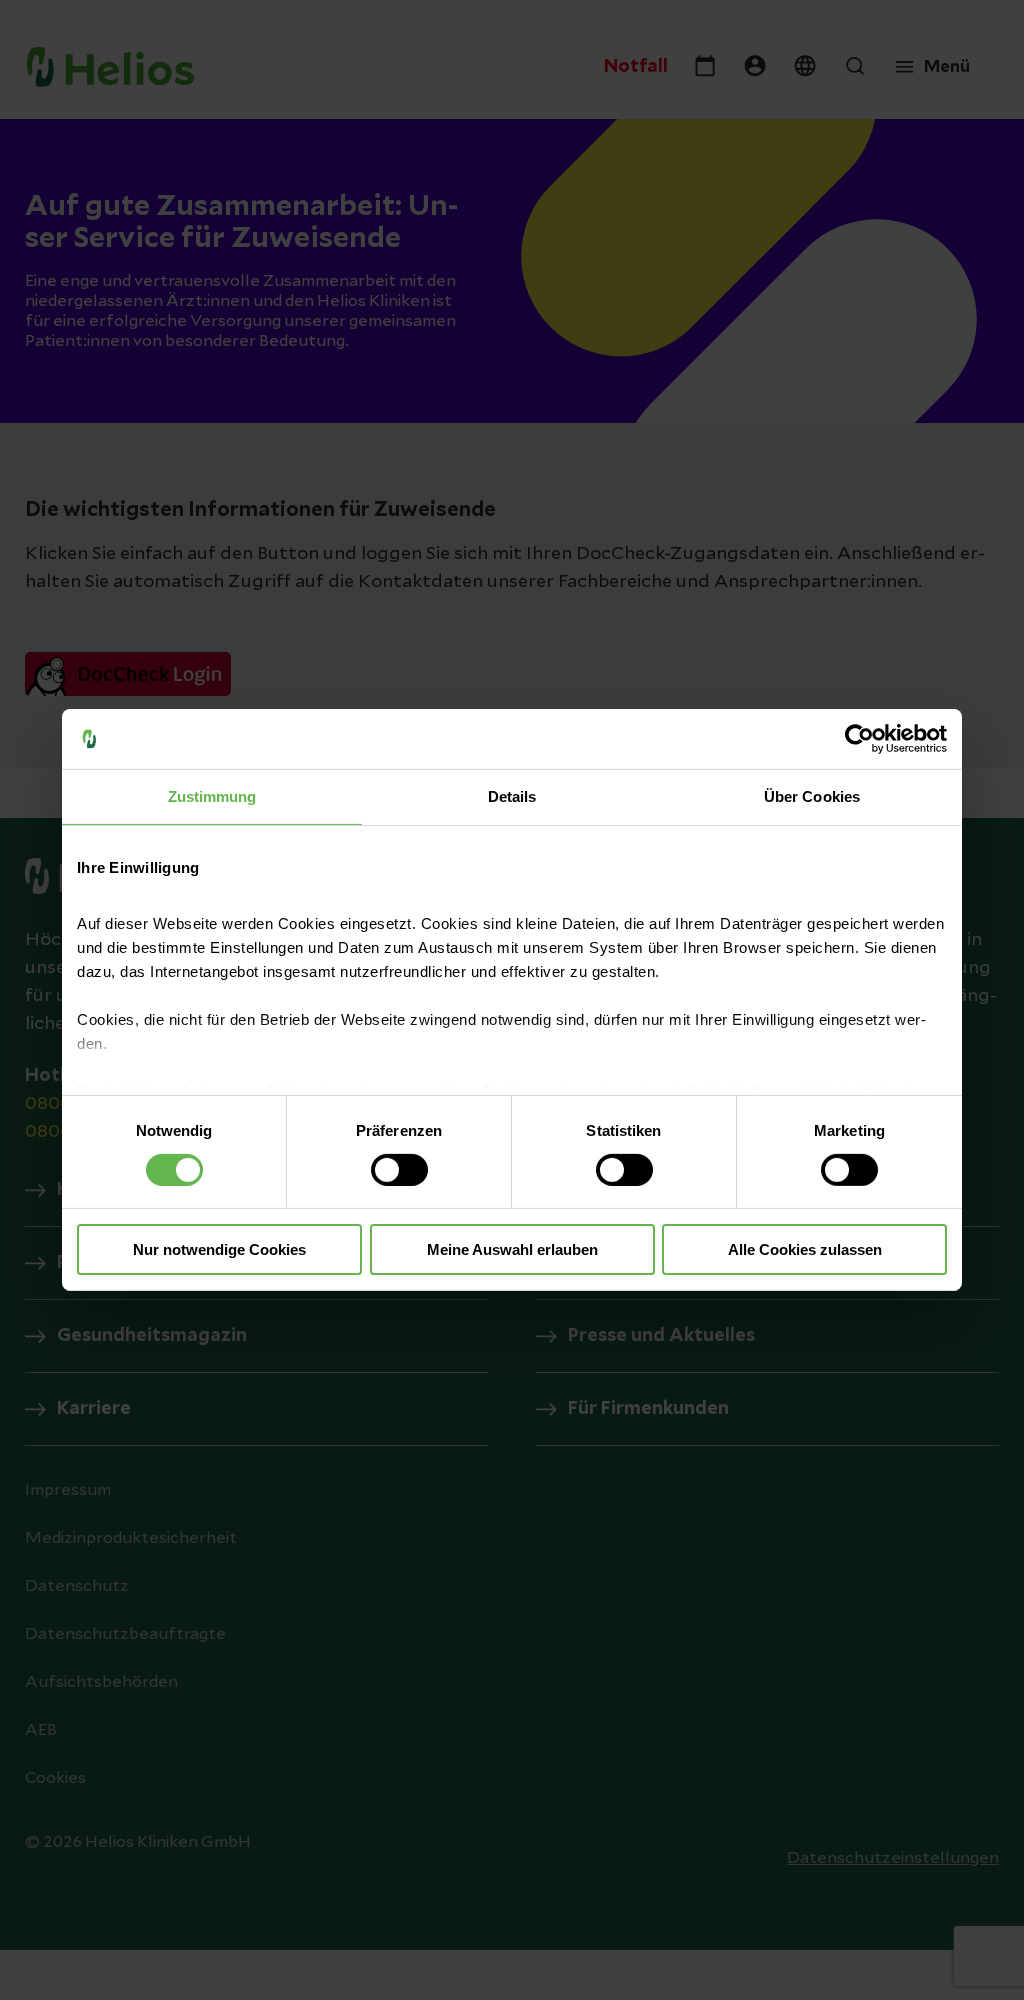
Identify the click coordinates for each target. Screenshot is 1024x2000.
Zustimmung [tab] (212, 796)
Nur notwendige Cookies (219, 1249)
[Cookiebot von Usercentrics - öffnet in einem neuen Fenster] (859, 739)
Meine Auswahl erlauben (512, 1249)
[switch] (399, 1170)
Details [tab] (512, 796)
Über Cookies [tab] (812, 796)
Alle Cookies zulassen (805, 1249)
